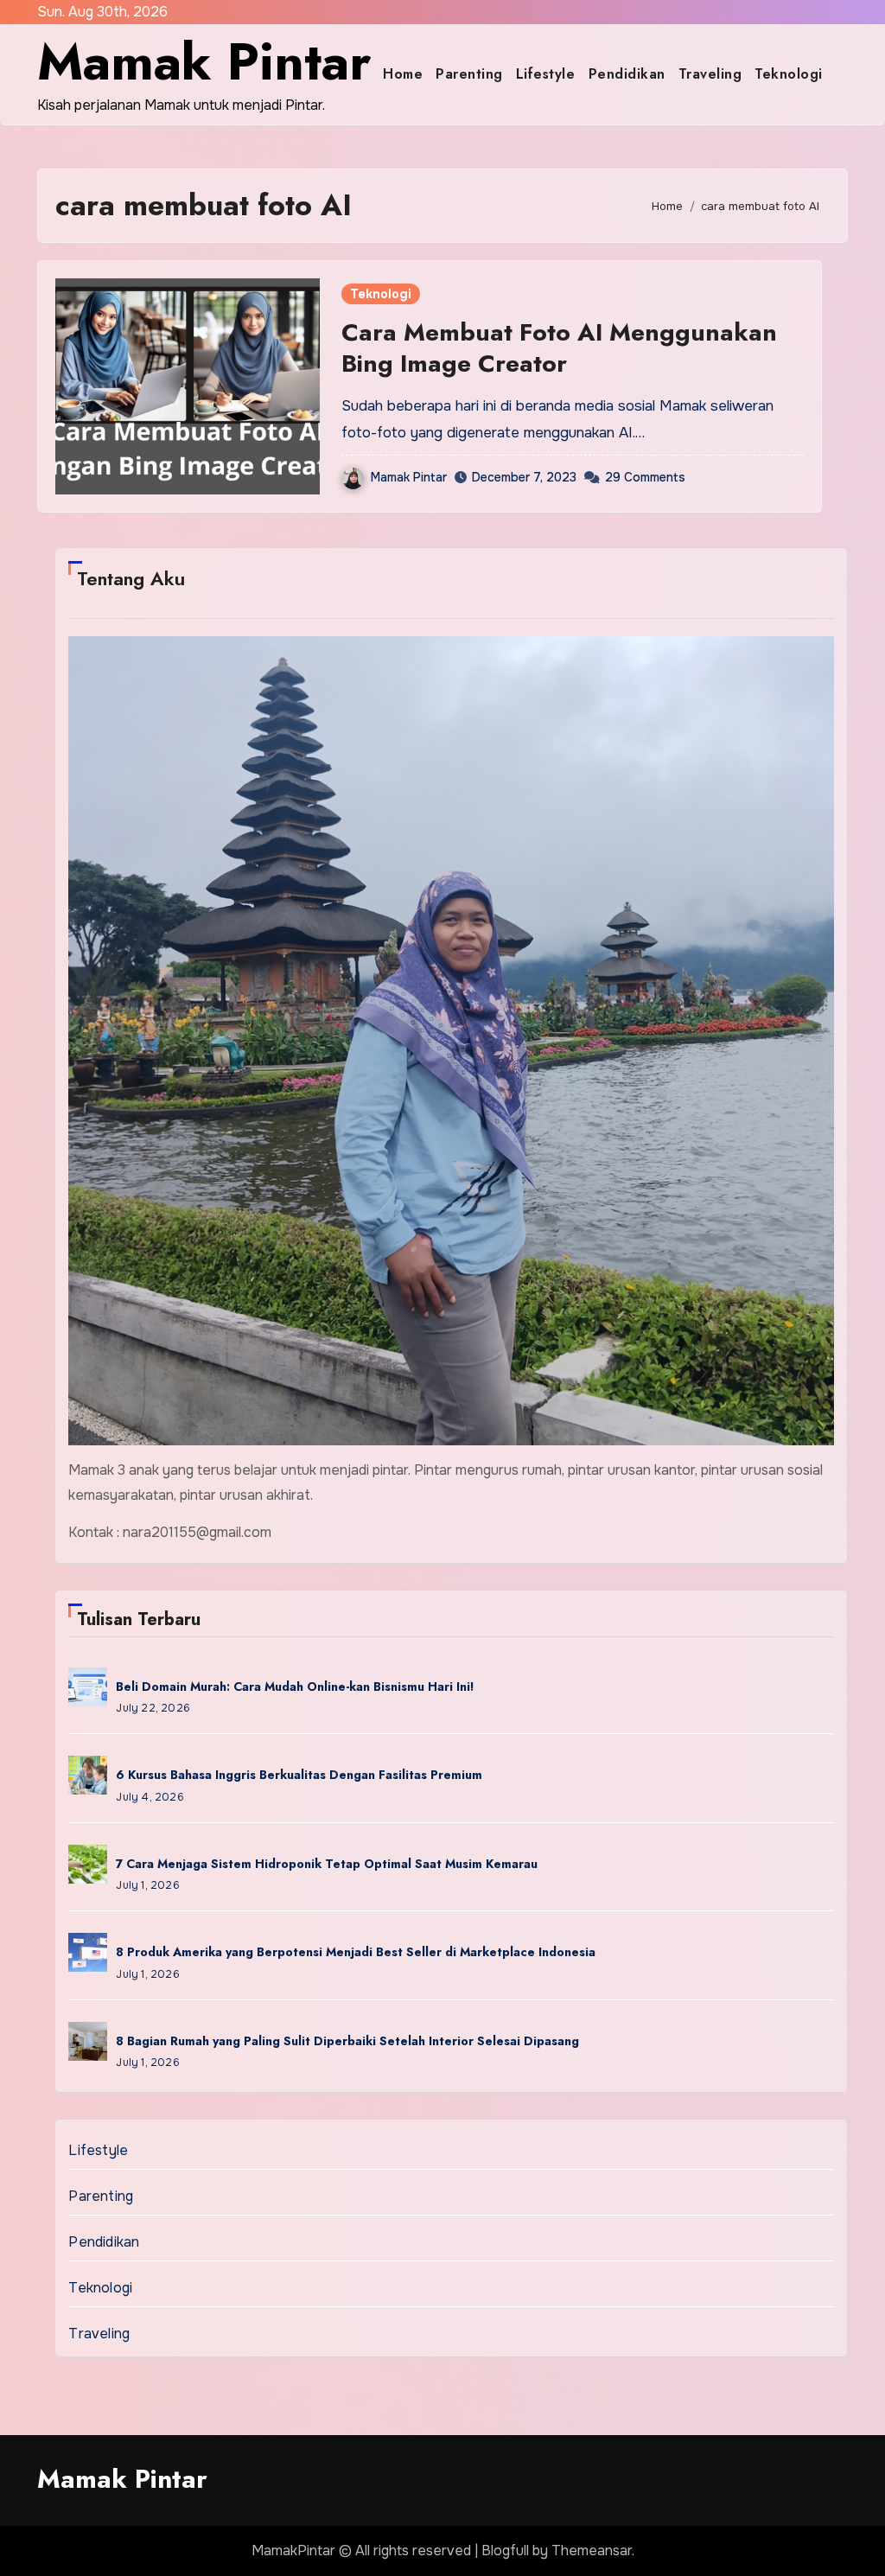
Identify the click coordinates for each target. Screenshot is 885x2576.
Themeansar (592, 2550)
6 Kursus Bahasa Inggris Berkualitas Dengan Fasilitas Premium (299, 1775)
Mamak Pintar (204, 62)
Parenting (469, 74)
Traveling (710, 74)
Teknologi (789, 74)
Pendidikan (627, 74)
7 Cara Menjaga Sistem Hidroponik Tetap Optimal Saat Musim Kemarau (327, 1864)
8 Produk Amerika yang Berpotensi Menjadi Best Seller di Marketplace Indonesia (356, 1952)
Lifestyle (546, 74)
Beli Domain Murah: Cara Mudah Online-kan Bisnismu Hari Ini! (295, 1687)
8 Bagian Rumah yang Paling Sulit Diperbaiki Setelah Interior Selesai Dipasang (347, 2041)
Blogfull (505, 2550)
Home (403, 74)
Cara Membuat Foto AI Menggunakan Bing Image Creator (559, 348)
